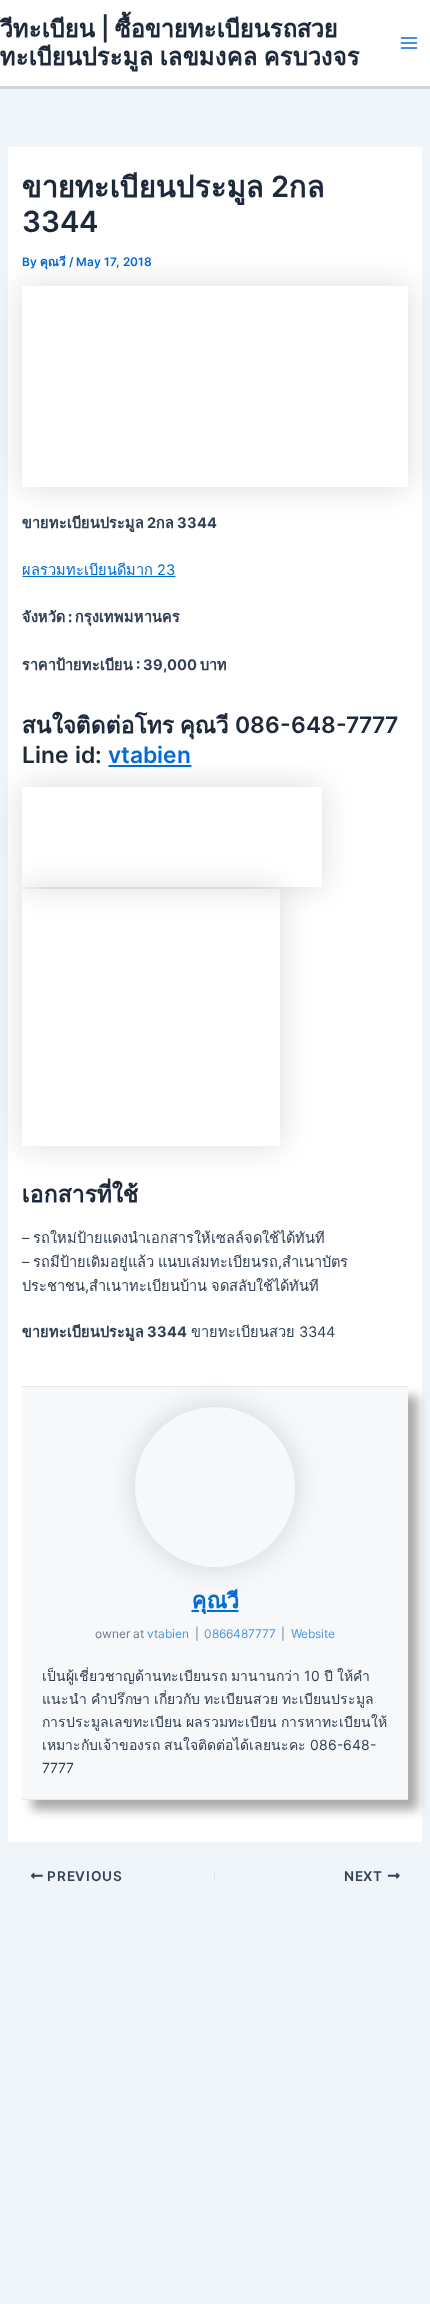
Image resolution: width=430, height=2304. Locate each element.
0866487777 (240, 1633)
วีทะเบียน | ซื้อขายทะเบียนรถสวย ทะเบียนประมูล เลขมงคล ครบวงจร (180, 42)
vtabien (149, 755)
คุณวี (215, 1600)
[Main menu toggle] (409, 43)
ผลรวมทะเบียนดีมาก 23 (98, 570)
